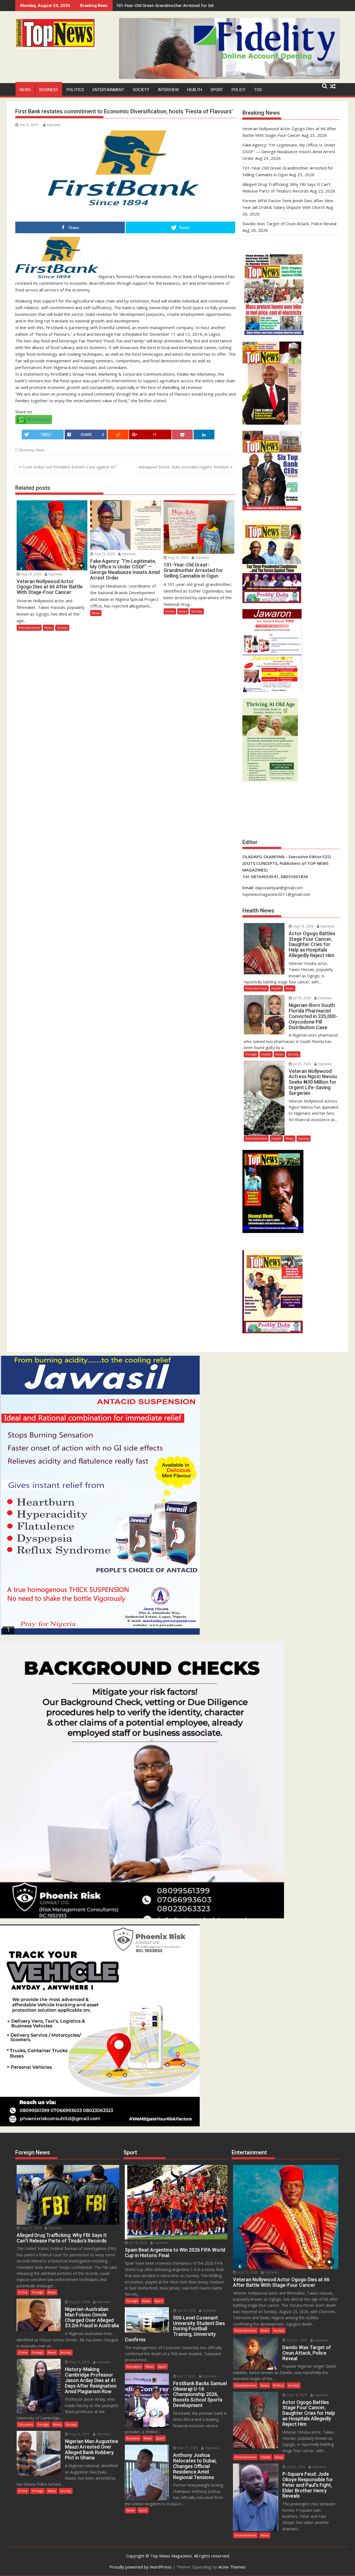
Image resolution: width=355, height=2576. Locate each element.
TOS (258, 90)
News (25, 90)
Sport (217, 90)
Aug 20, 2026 (79, 2302)
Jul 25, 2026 (302, 1064)
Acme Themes (232, 2567)
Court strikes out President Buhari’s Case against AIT (69, 467)
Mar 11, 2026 (187, 2448)
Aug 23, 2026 (31, 574)
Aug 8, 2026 (296, 2467)
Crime (170, 611)
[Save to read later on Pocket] (182, 435)
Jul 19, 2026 (138, 2243)
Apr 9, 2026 (186, 2310)
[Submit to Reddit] (118, 435)
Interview (168, 90)
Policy (239, 90)
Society (141, 90)
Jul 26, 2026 (302, 998)
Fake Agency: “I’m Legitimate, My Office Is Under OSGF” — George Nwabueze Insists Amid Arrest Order (289, 152)
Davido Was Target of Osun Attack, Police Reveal (289, 224)
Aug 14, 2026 (79, 2434)
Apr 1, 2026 (186, 2376)
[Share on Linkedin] (204, 435)
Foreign (251, 1054)
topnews (54, 125)
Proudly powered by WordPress (141, 2567)
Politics (75, 90)
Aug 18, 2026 (303, 926)
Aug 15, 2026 (79, 2362)
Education (26, 2424)
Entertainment (108, 90)
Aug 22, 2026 (31, 2228)
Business (49, 90)
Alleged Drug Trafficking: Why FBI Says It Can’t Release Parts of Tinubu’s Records (194, 5)
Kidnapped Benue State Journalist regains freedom (184, 467)
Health (195, 90)
